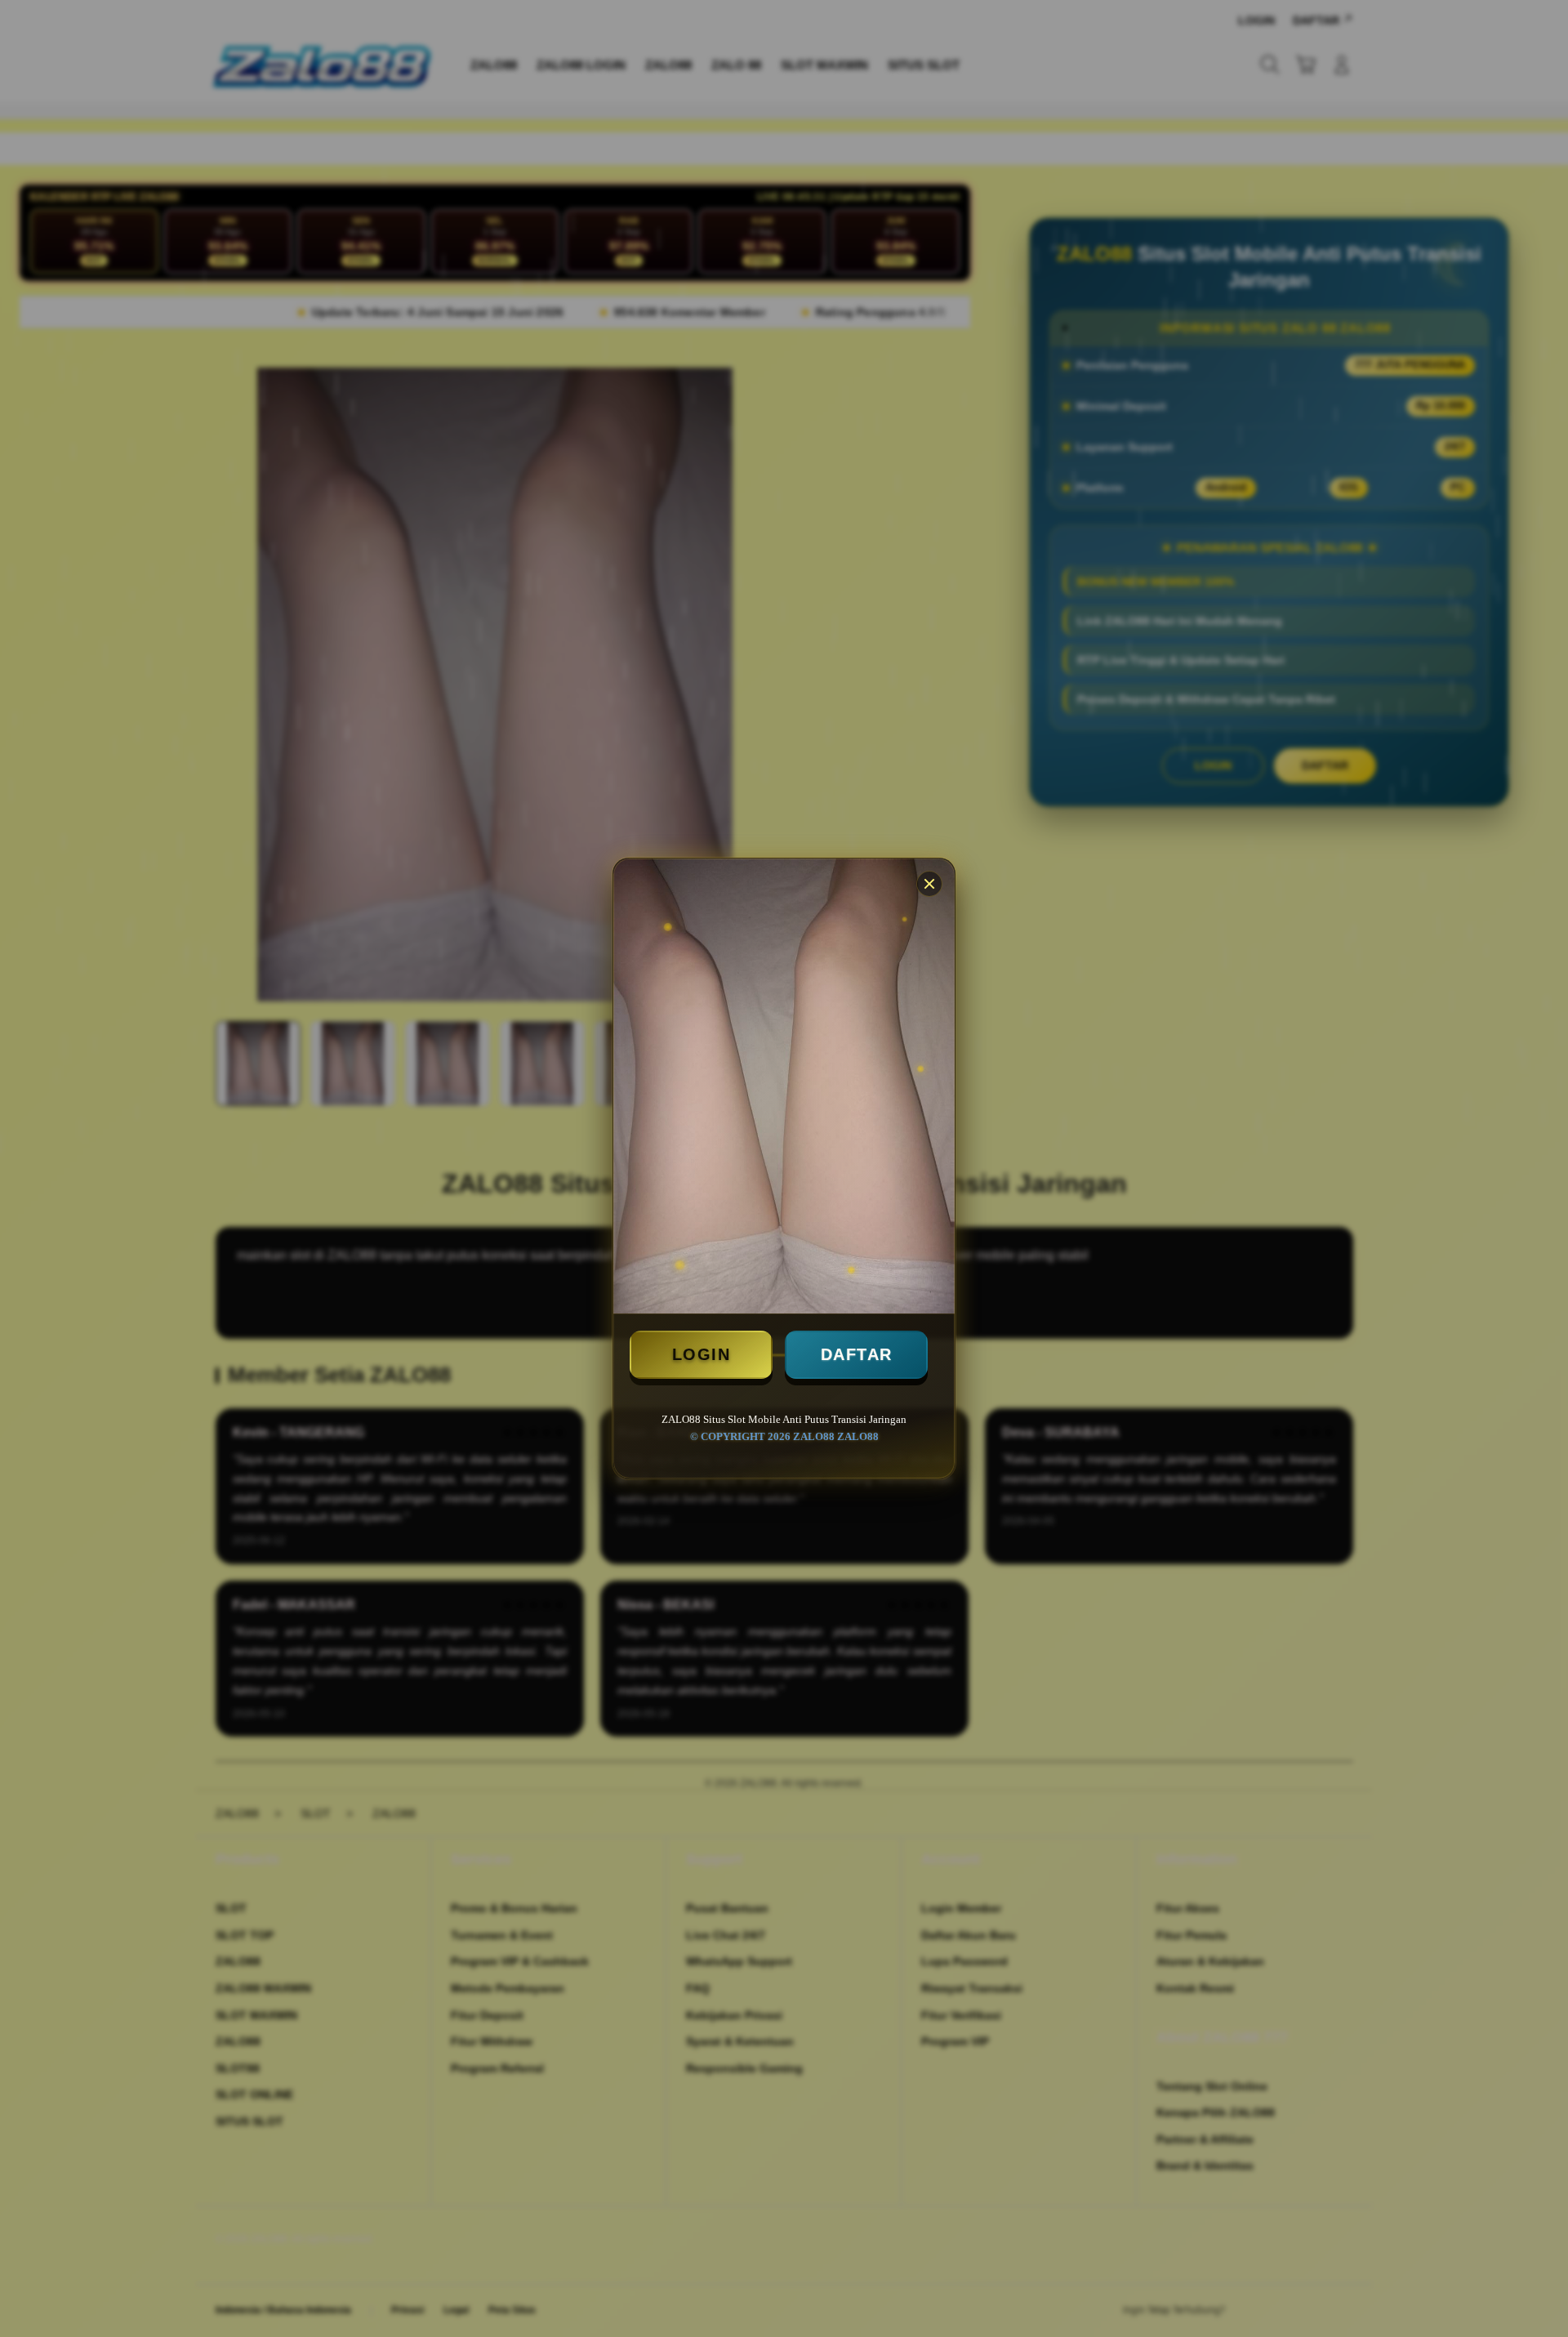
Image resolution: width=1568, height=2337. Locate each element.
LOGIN (702, 1354)
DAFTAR (857, 1354)
